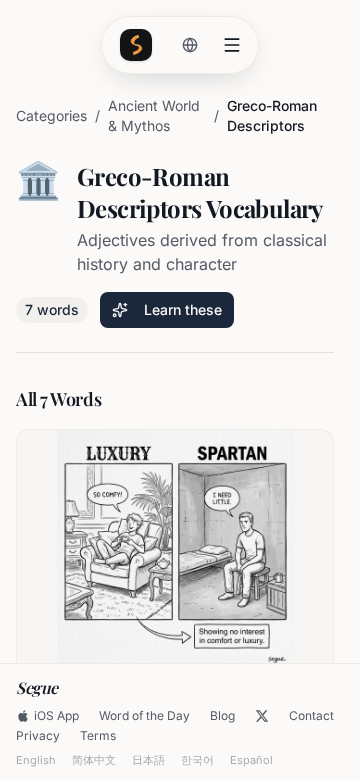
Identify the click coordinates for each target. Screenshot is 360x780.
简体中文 (94, 760)
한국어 (197, 760)
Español (251, 760)
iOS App (56, 715)
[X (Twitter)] (262, 716)
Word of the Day (144, 715)
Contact (311, 715)
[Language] (190, 45)
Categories (51, 115)
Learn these (183, 309)
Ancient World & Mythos (154, 115)
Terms (98, 735)
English (36, 760)
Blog (222, 715)
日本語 (148, 760)
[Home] (136, 45)
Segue (37, 687)
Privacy (38, 735)
